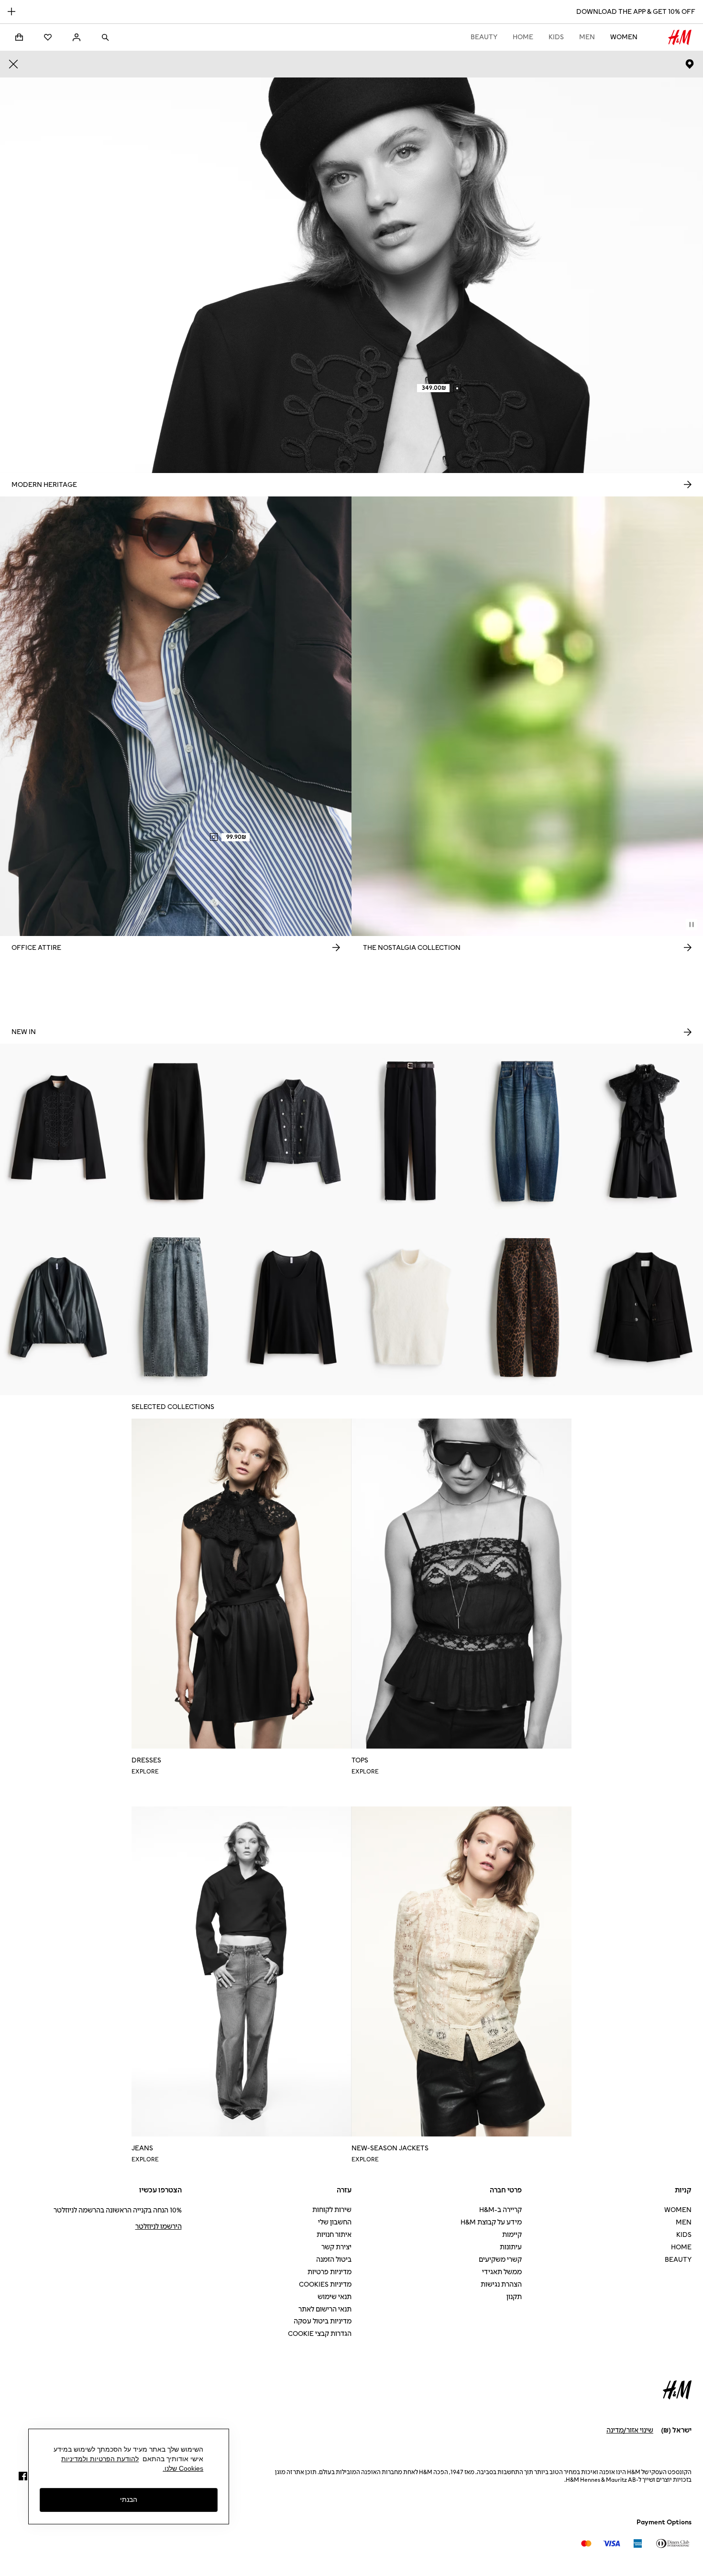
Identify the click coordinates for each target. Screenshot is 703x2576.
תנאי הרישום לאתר (325, 2309)
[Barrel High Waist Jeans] (176, 1307)
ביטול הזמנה (334, 2260)
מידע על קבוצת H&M (491, 2222)
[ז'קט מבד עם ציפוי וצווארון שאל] (59, 1307)
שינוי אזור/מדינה (630, 2430)
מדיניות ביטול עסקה (323, 2321)
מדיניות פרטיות (330, 2272)
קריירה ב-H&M (500, 2210)
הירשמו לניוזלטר (159, 2227)
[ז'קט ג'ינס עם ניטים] (293, 1132)
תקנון (514, 2297)
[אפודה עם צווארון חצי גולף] (410, 1307)
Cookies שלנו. (183, 2468)
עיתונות (511, 2247)
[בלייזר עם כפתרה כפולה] (644, 1307)
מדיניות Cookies (325, 2284)
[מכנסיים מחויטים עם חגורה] (410, 1132)
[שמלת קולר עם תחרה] (644, 1132)
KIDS (556, 37)
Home (523, 37)
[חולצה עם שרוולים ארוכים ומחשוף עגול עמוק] (293, 1307)
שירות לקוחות (332, 2210)
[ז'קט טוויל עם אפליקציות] (59, 1132)
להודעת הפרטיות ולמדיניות (100, 2459)
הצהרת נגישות (501, 2284)
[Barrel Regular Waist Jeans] (527, 1132)
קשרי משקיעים (500, 2260)
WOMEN (624, 37)
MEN (587, 37)
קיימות (512, 2235)
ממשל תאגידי (502, 2272)
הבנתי (129, 2500)
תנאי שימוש (335, 2297)
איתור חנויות (334, 2235)
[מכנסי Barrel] (176, 1132)
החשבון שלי (335, 2222)
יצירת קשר (336, 2247)
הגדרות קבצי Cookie (320, 2334)
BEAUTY (484, 37)
